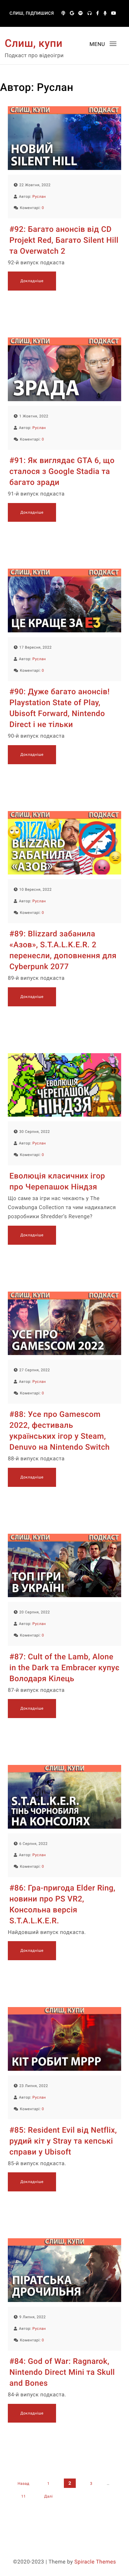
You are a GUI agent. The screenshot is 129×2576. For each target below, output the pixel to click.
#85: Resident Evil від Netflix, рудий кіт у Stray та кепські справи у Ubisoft (63, 2141)
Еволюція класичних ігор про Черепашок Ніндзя (57, 1182)
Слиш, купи (34, 43)
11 (24, 2496)
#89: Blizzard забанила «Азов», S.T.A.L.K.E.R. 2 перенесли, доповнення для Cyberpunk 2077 (63, 950)
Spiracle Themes (95, 2562)
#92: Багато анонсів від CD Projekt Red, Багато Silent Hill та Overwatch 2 (64, 240)
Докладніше (32, 281)
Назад (23, 2484)
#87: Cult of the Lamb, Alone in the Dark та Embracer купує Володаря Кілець (64, 1668)
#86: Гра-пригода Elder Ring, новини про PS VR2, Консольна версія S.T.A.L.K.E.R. (62, 1905)
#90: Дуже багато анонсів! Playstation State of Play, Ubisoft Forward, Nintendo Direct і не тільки (59, 708)
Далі (48, 2496)
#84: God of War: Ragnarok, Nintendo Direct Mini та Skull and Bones (62, 2372)
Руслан (39, 197)
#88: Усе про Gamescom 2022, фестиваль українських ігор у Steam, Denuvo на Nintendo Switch (59, 1431)
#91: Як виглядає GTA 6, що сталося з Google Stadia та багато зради (62, 472)
